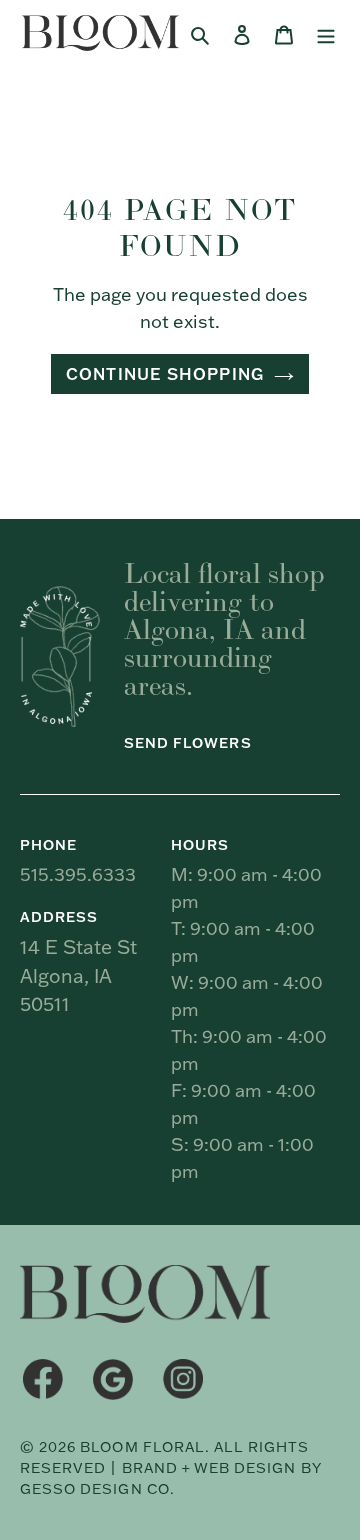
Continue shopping (165, 374)
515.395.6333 (78, 874)
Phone (48, 845)
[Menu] (326, 33)
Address (59, 917)
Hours (200, 845)
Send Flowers (188, 743)
